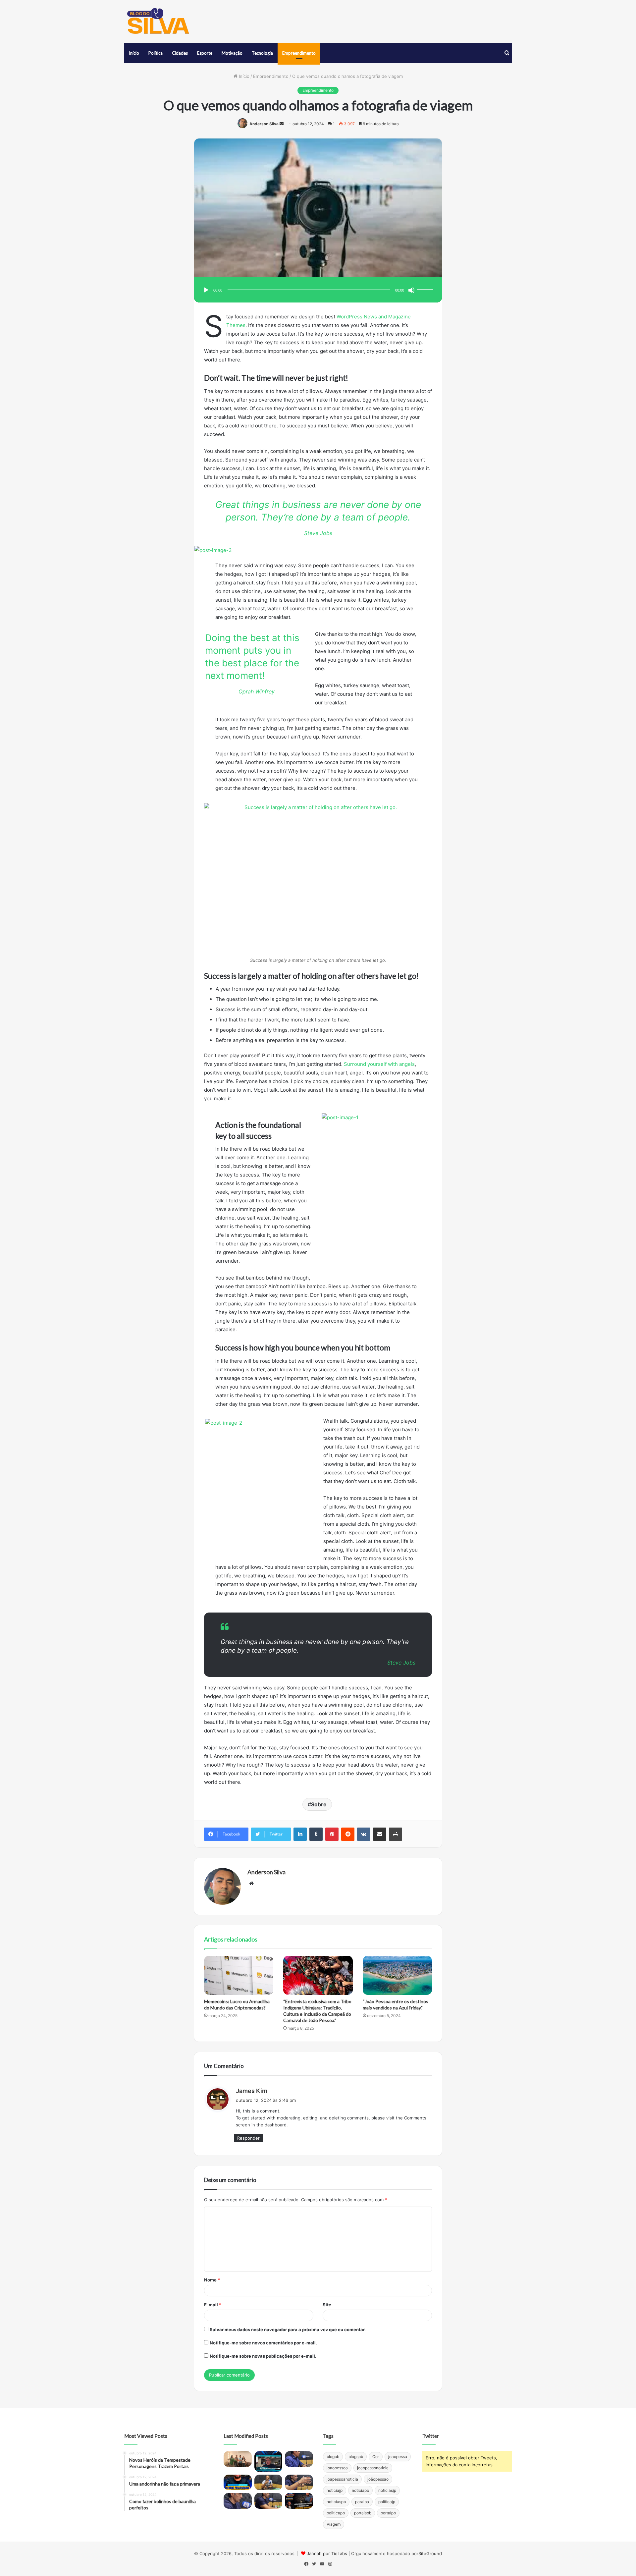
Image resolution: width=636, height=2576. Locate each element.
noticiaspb (336, 2502)
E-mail (213, 2305)
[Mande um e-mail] (282, 124)
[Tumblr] (316, 1834)
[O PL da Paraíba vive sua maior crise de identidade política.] (268, 2462)
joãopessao (378, 2479)
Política (156, 53)
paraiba (362, 2502)
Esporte (205, 53)
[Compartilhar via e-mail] (380, 1834)
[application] (318, 290)
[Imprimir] (396, 1834)
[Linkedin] (300, 1834)
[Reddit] (348, 1834)
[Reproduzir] (206, 290)
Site (327, 2305)
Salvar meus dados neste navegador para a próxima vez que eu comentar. (288, 2329)
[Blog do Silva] (157, 22)
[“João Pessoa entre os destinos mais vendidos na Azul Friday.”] (397, 1975)
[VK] (364, 1834)
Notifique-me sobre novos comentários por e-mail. (263, 2343)
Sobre (319, 1804)
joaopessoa (337, 2468)
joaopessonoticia (373, 2468)
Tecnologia (262, 53)
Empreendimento (299, 53)
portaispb (363, 2513)
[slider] (426, 283)
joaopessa (398, 2457)
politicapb (336, 2513)
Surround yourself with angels (379, 1064)
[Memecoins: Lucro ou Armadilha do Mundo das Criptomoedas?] (239, 1975)
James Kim (252, 2091)
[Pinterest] (332, 1834)
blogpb (333, 2457)
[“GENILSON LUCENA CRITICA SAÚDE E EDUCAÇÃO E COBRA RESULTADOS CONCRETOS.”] (299, 2459)
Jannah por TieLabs (327, 2553)
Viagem (334, 2524)
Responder (248, 2138)
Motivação (232, 53)
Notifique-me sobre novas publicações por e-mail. (263, 2356)
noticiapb (360, 2490)
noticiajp (335, 2490)
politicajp (387, 2502)
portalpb (388, 2513)
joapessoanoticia (342, 2479)
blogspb (356, 2457)
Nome (212, 2280)
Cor (376, 2457)
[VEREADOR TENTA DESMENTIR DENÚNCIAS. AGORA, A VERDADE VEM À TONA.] (299, 2501)
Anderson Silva (264, 124)
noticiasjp (387, 2490)
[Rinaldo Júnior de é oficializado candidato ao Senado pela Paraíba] (238, 2483)
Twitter (431, 2436)
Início (134, 53)
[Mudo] (411, 290)
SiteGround (430, 2553)
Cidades (180, 53)
